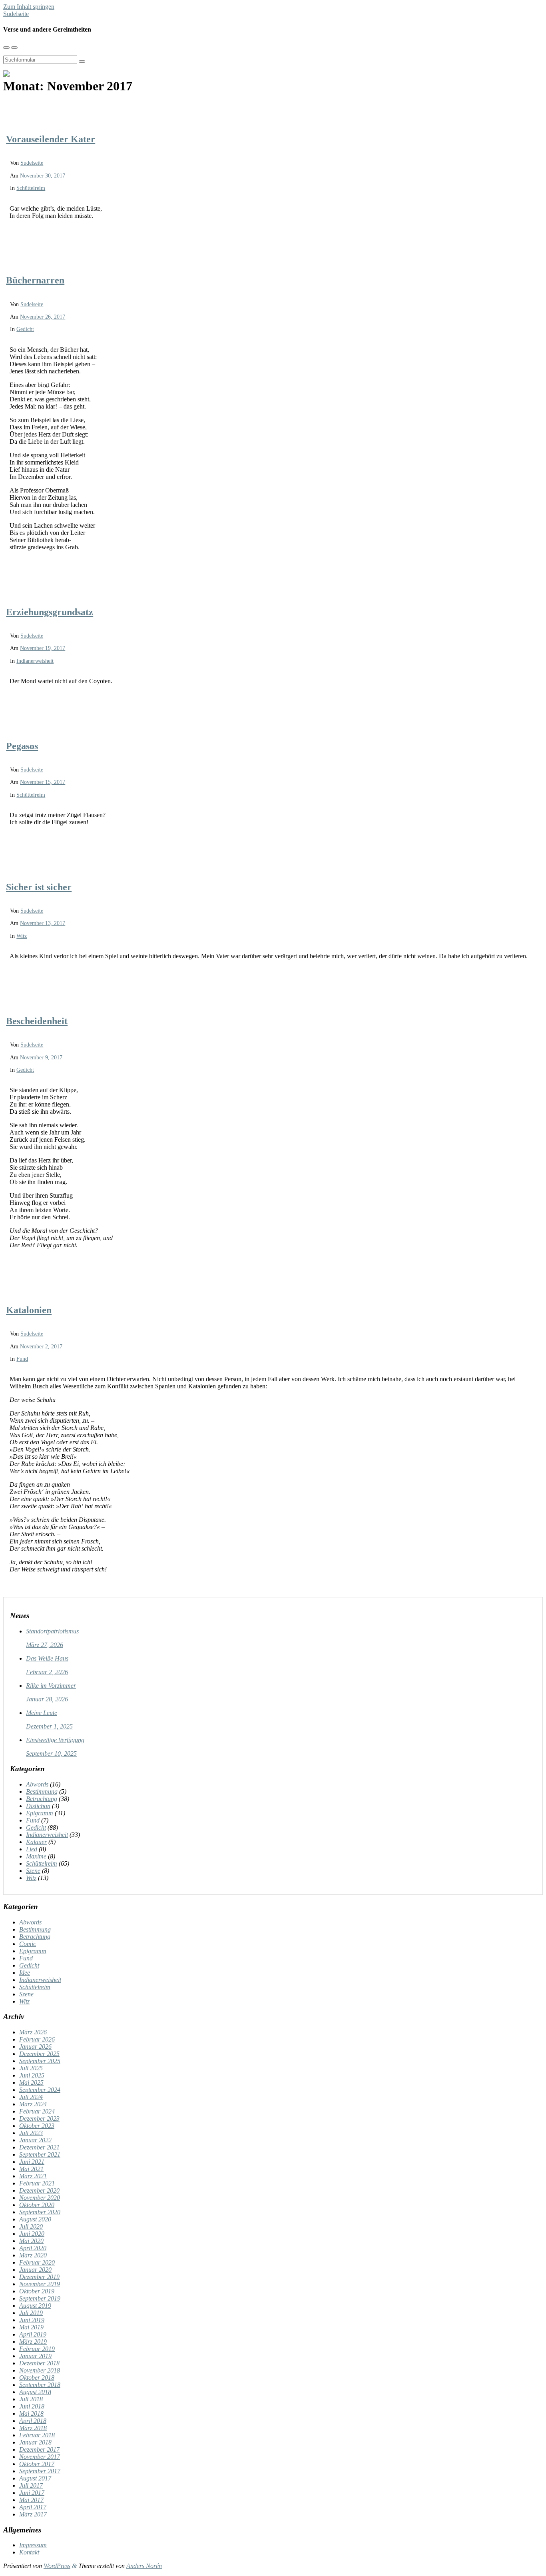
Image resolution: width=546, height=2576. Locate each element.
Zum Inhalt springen (29, 7)
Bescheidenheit (37, 1021)
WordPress (57, 2566)
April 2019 (33, 2334)
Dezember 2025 (39, 2054)
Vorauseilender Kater (51, 139)
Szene (33, 1871)
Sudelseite (16, 14)
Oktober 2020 (37, 2205)
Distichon (38, 1806)
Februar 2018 (37, 2435)
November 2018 (40, 2370)
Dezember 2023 (39, 2118)
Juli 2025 (31, 2068)
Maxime (36, 1856)
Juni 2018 (32, 2406)
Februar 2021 (37, 2183)
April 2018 (33, 2421)
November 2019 (40, 2284)
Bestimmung (42, 1791)
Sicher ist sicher (39, 887)
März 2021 (33, 2176)
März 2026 (33, 2032)
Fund (22, 1359)
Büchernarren (35, 280)
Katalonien (29, 1310)
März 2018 (33, 2428)
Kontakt (29, 2552)
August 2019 (35, 2306)
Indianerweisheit (35, 661)
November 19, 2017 (43, 648)
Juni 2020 (32, 2234)
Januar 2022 (35, 2140)
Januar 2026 (35, 2047)
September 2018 (40, 2385)
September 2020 (40, 2212)
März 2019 (33, 2342)
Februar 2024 (37, 2111)
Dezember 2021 (39, 2147)
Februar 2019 (37, 2349)
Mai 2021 (31, 2169)
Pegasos (22, 746)
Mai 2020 (31, 2241)
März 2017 (33, 2514)
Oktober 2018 (37, 2378)
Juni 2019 (32, 2320)
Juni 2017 (32, 2493)
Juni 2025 (32, 2075)
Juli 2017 (31, 2485)
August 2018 (35, 2392)
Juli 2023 (31, 2133)
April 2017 (33, 2507)
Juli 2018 (31, 2399)
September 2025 (40, 2061)
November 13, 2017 (43, 923)
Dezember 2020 (39, 2190)
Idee (25, 1973)
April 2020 (33, 2248)
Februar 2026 (37, 2039)
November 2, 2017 (41, 1346)
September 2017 (40, 2471)
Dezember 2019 (39, 2277)
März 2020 (33, 2255)
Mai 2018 (31, 2414)
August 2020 (35, 2219)
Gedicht (25, 329)
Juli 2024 (31, 2097)
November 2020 (40, 2198)
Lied (32, 1849)
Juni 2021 (32, 2162)
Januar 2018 (35, 2442)
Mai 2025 (31, 2083)
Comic (28, 1944)
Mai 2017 (31, 2500)
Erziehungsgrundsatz (50, 612)
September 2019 (40, 2298)
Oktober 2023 (37, 2126)
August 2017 (35, 2478)
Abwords (37, 1784)
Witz (22, 936)
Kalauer (36, 1842)
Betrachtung (42, 1799)
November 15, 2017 (43, 782)
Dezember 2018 (39, 2363)
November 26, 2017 (43, 317)
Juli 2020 (31, 2226)
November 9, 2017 (41, 1057)
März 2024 (33, 2104)
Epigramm (40, 1813)
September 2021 (40, 2154)
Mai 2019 (31, 2327)
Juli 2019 (31, 2313)
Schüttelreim (31, 188)
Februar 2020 (37, 2262)
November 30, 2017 (43, 175)
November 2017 (40, 2457)
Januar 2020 (35, 2270)
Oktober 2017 (37, 2464)
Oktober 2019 (37, 2291)
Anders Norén (144, 2566)
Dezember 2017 (39, 2449)
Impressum (33, 2545)
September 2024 (40, 2090)
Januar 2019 (35, 2356)
